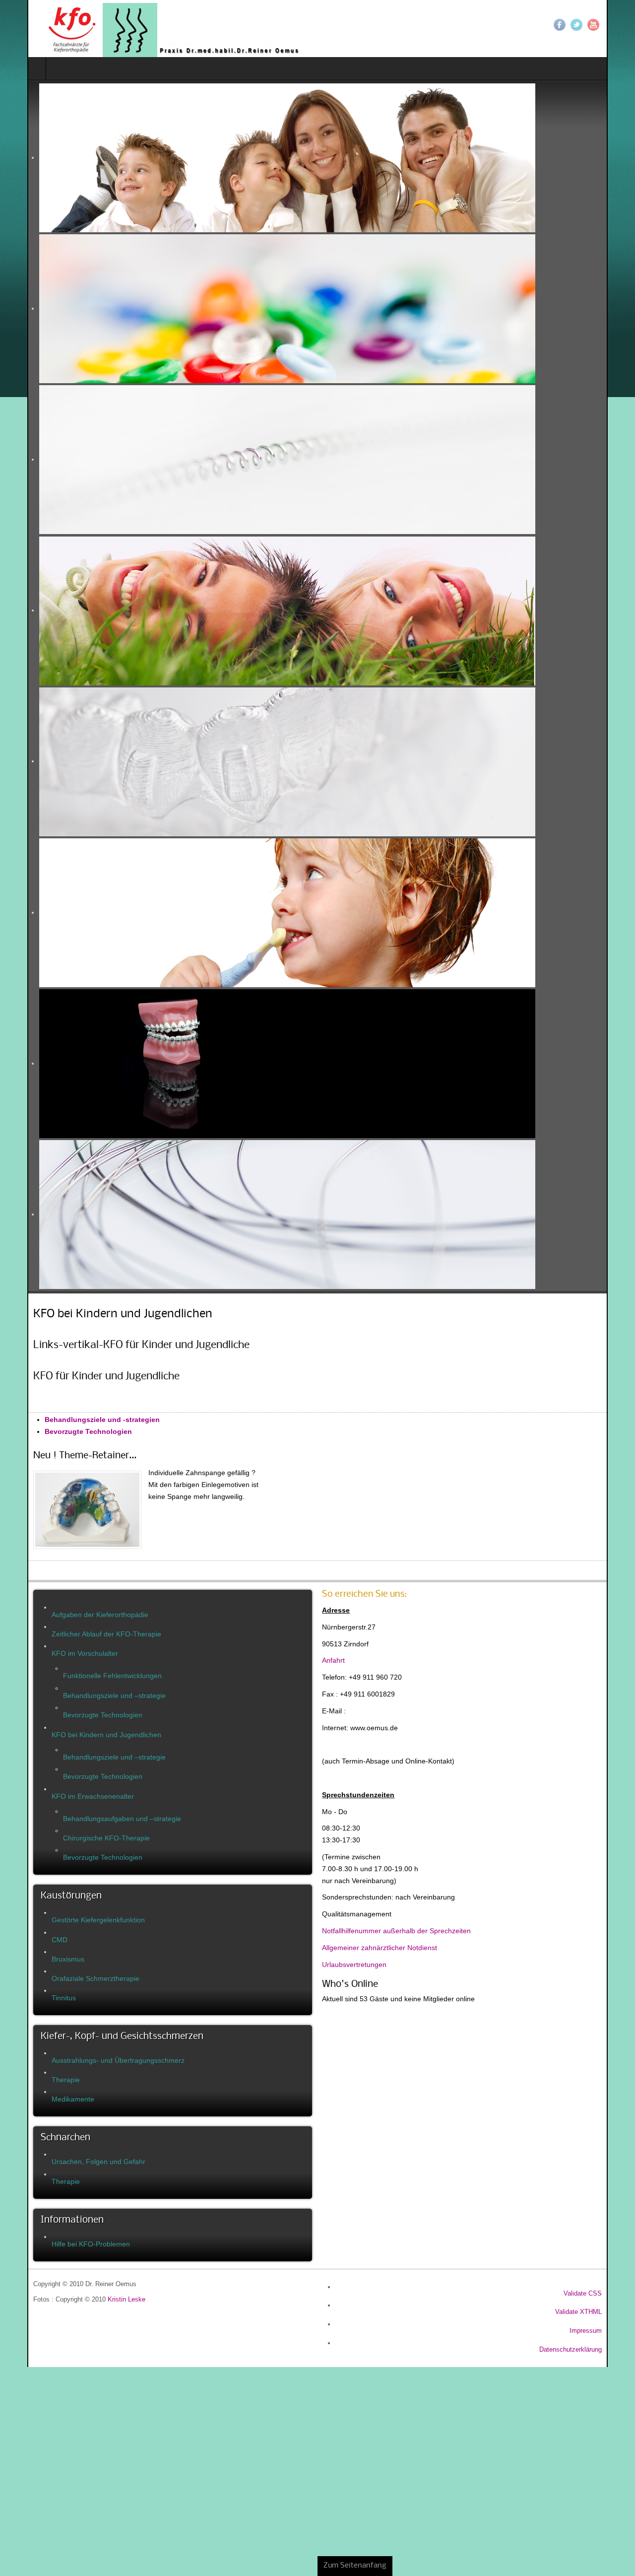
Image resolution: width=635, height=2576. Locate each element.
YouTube (621, 25)
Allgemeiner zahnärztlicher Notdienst (380, 1948)
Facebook (587, 25)
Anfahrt (333, 1660)
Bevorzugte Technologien (61, 1431)
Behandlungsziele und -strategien (75, 1420)
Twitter (604, 25)
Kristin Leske (99, 2300)
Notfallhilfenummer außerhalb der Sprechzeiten (396, 1931)
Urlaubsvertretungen (354, 1965)
